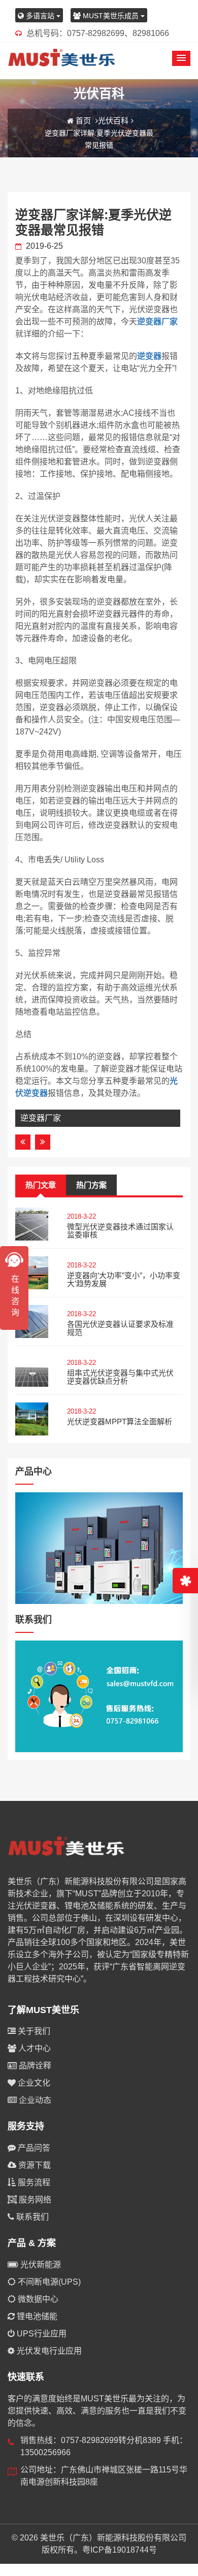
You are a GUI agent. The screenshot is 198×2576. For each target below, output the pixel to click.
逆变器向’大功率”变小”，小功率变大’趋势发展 (124, 1280)
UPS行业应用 (41, 2334)
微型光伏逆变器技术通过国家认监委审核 (120, 1231)
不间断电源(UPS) (48, 2282)
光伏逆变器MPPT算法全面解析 (120, 1421)
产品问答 (33, 2148)
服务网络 (34, 2200)
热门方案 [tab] (91, 1185)
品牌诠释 (34, 2066)
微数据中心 (37, 2299)
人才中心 (34, 2048)
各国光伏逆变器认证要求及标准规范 (120, 1328)
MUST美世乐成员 (111, 16)
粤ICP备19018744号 (120, 2550)
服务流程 (33, 2182)
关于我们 (33, 2031)
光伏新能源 (40, 2265)
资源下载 (34, 2165)
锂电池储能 (36, 2316)
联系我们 (31, 2217)
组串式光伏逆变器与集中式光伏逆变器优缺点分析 (120, 1377)
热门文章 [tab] (41, 1185)
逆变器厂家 (157, 322)
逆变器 (149, 356)
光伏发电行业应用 (48, 2351)
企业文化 (33, 2083)
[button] (181, 58)
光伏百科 (113, 121)
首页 (83, 121)
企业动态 (34, 2100)
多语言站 (40, 16)
